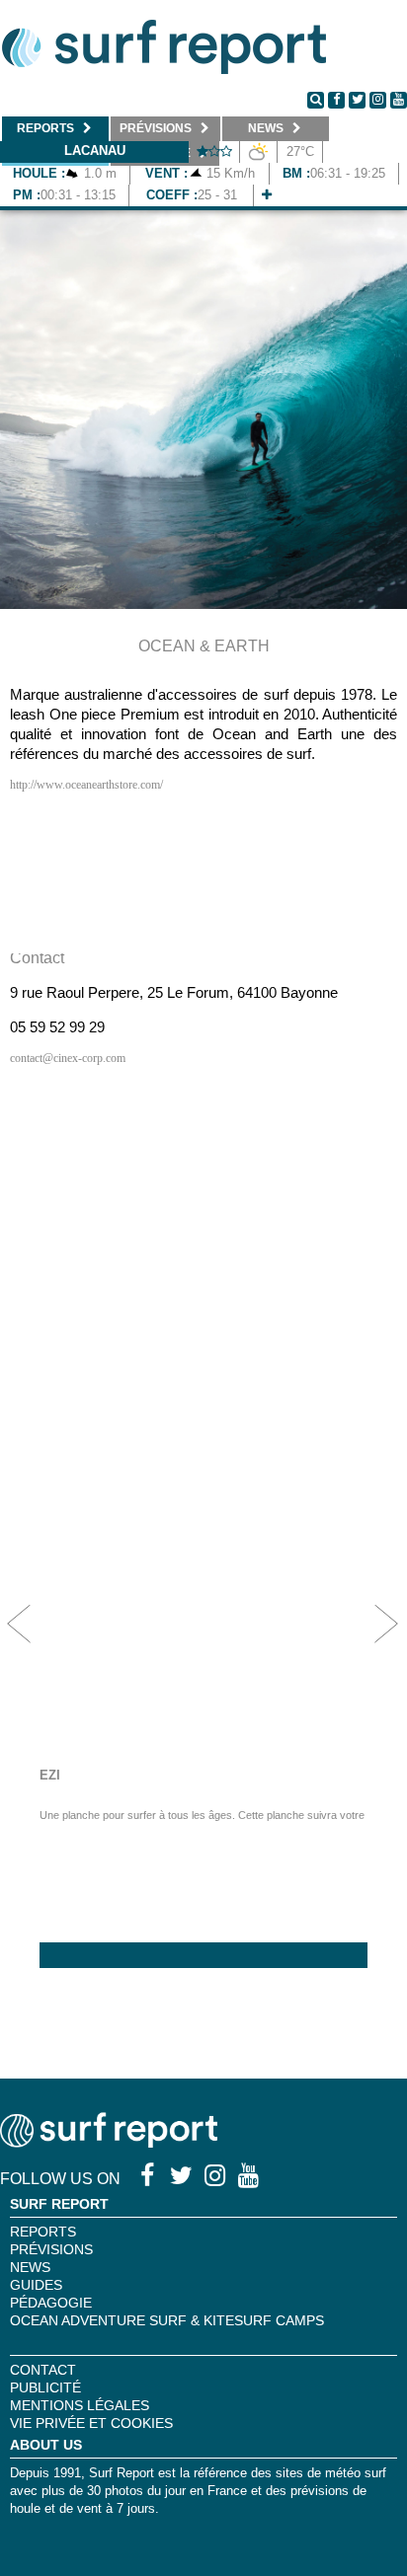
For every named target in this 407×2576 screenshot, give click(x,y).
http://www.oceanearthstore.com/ (86, 785)
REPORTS (43, 2232)
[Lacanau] (267, 195)
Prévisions (51, 2249)
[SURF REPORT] (109, 2142)
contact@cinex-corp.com (68, 1058)
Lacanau (95, 151)
